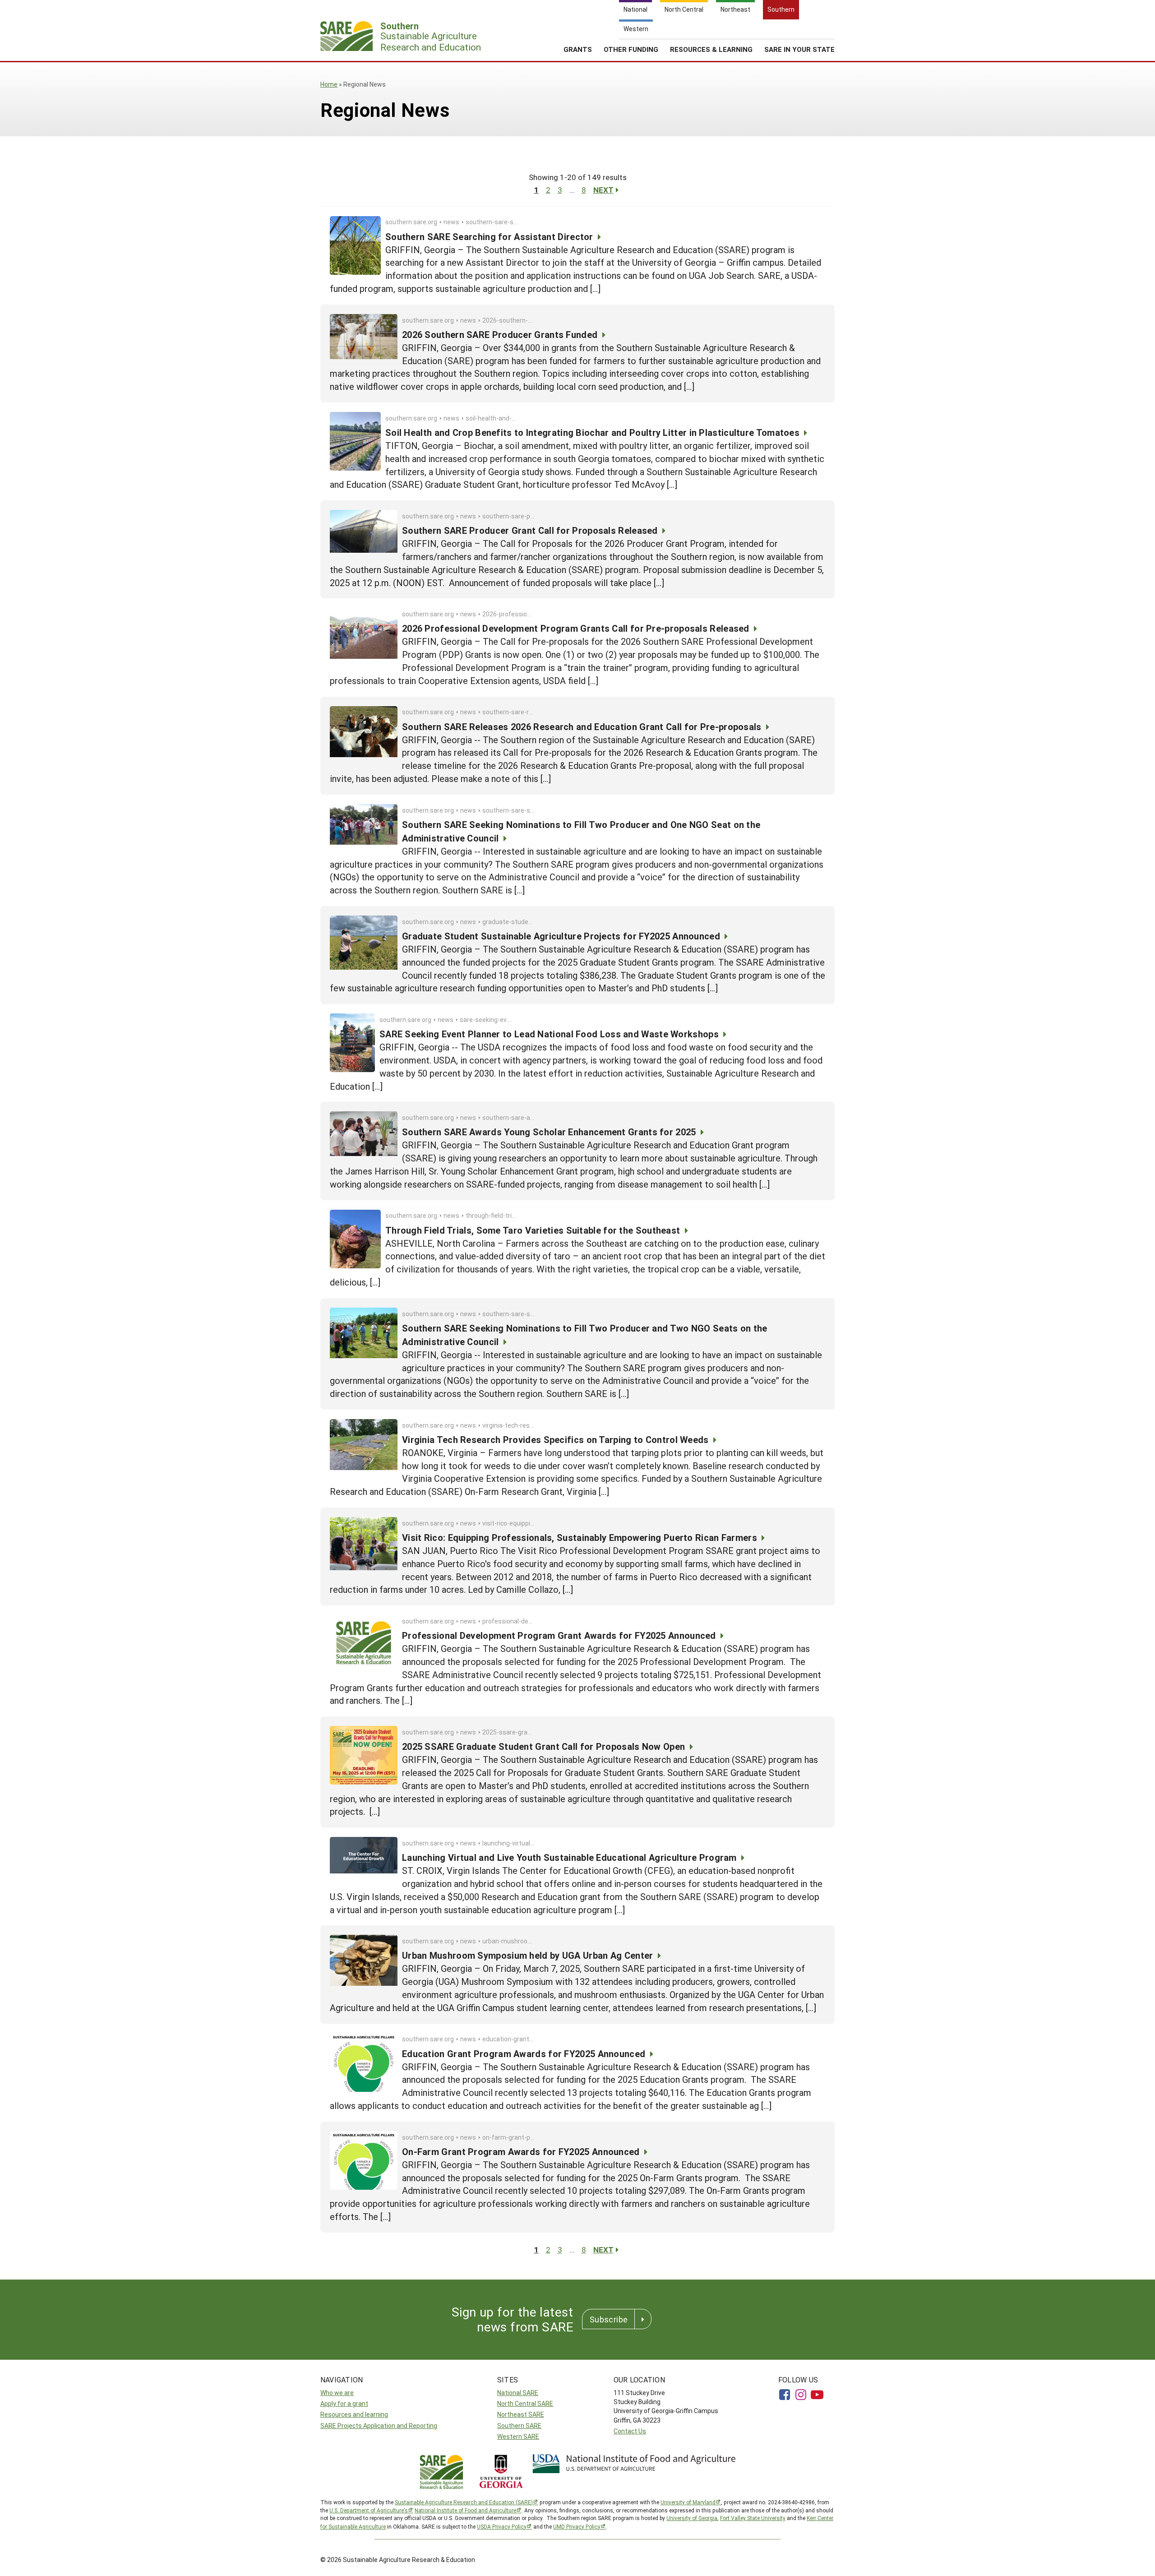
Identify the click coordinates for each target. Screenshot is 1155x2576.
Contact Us (630, 2431)
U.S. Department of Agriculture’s (369, 2510)
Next (603, 190)
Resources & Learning (711, 49)
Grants (578, 49)
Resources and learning (354, 2414)
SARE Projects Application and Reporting (379, 2426)
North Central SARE (525, 2403)
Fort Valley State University (753, 2518)
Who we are (337, 2393)
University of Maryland (688, 2502)
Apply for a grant (344, 2403)
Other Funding (631, 49)
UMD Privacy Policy (577, 2526)
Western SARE (518, 2436)
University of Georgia (692, 2518)
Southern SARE (519, 2426)
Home (329, 84)
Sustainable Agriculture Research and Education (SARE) (464, 2502)
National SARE (518, 2393)
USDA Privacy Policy (502, 2526)
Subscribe (609, 2319)
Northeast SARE (521, 2414)
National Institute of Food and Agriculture (465, 2510)
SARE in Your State (799, 49)
